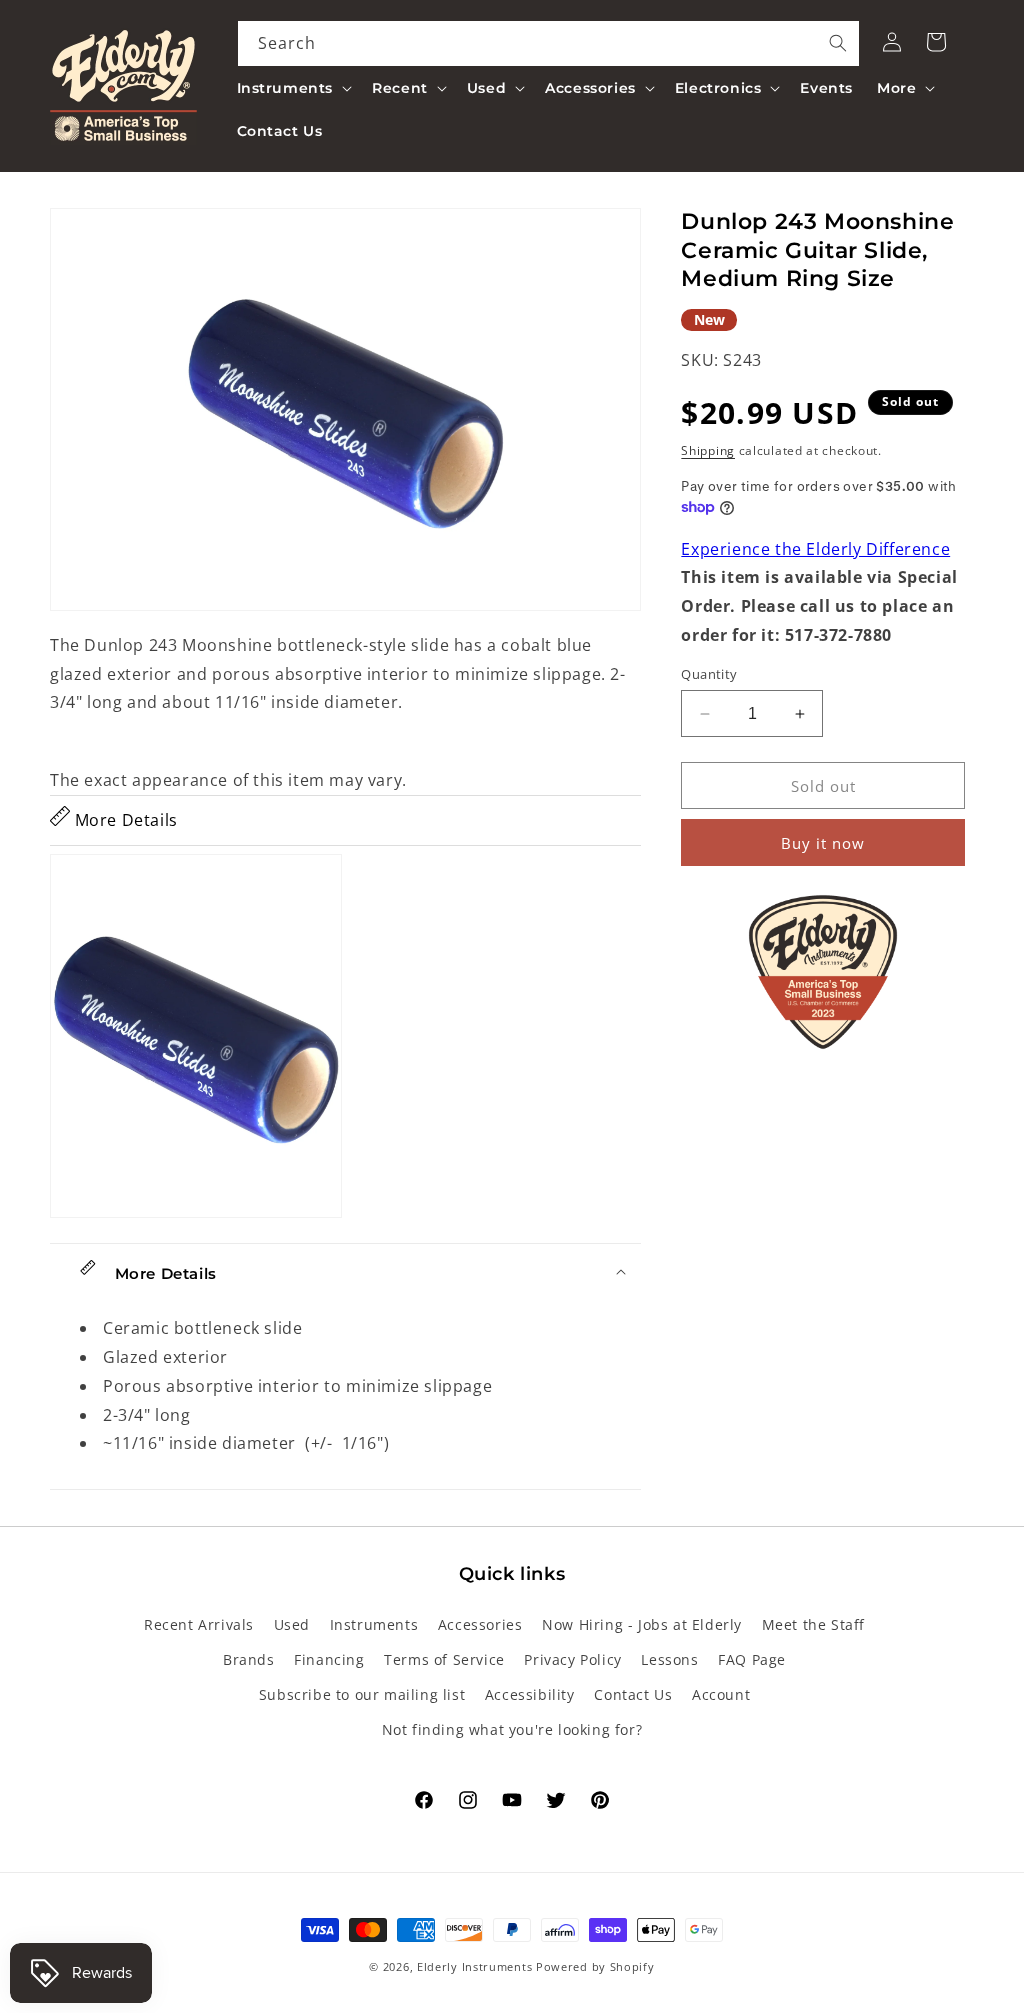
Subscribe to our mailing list (362, 1694)
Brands (249, 1659)
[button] (293, 88)
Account (721, 1694)
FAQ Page (752, 1659)
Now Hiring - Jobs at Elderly (642, 1624)
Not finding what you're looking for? (512, 1729)
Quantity (709, 674)
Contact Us (633, 1694)
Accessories (480, 1624)
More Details (124, 820)
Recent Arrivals (199, 1624)
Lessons (669, 1659)
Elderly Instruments (474, 1966)
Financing (329, 1659)
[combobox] (549, 43)
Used (292, 1624)
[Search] (838, 43)
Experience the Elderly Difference (815, 549)
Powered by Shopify (595, 1966)
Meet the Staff (813, 1624)
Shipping (708, 450)
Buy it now (823, 843)
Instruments (374, 1624)
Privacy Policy (572, 1659)
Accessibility (530, 1694)
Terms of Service (444, 1659)
